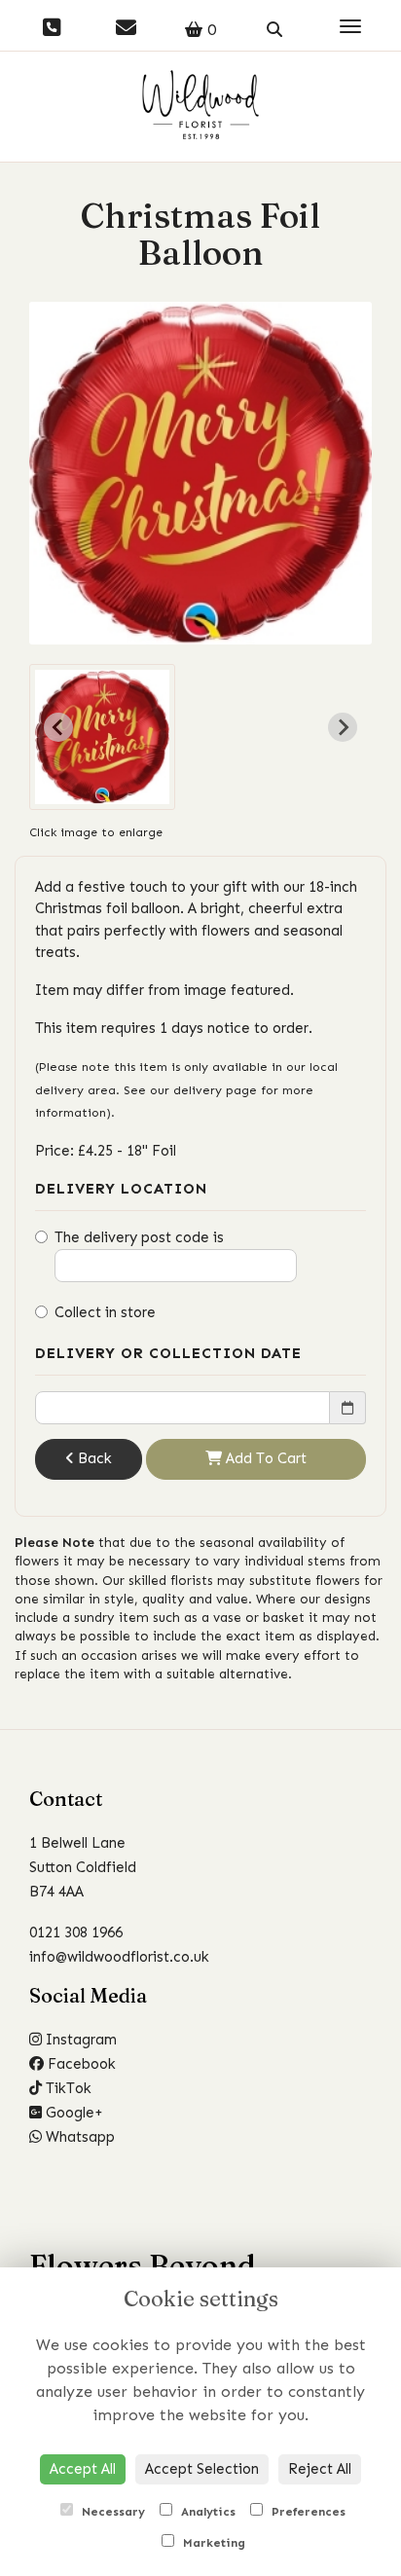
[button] (102, 737)
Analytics (206, 2512)
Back (93, 1458)
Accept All (83, 2469)
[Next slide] (343, 727)
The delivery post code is (139, 1237)
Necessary (111, 2512)
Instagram (79, 2040)
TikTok (67, 2088)
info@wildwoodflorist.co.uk (119, 1957)
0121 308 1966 (76, 1932)
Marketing (212, 2543)
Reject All (320, 2469)
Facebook (80, 2064)
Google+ (73, 2113)
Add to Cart (264, 1458)
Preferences (307, 2512)
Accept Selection (202, 2469)
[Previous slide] (58, 727)
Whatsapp (78, 2137)
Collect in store (105, 1312)
